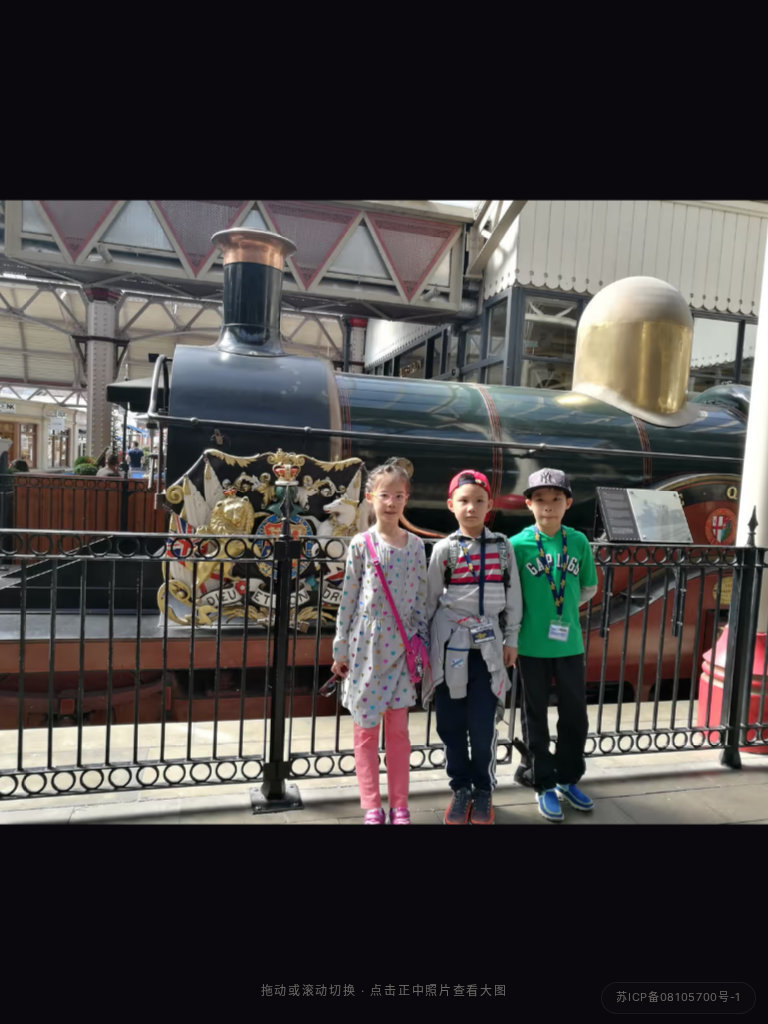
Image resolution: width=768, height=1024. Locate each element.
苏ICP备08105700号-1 (678, 997)
